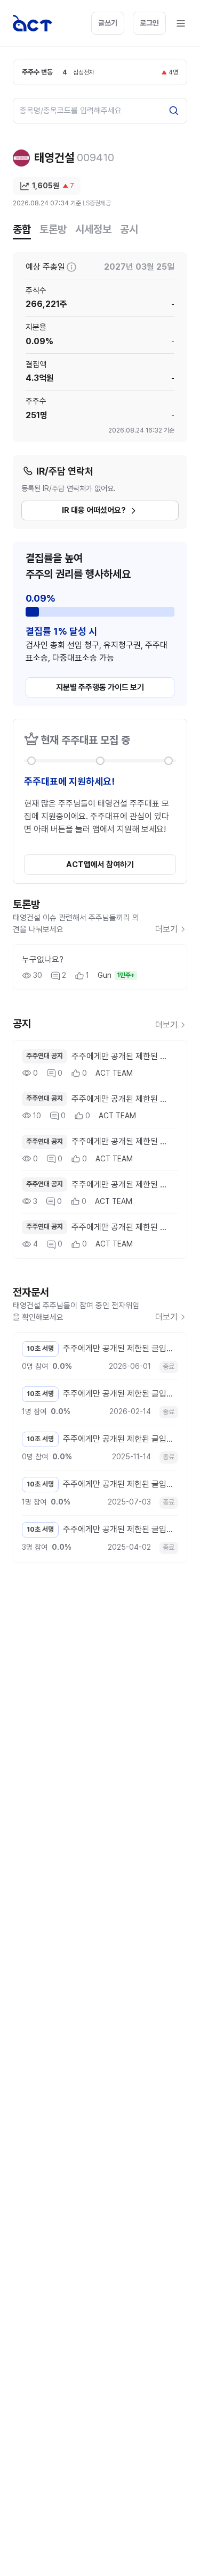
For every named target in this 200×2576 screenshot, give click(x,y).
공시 (129, 229)
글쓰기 (108, 23)
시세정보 (93, 229)
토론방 (53, 229)
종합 (22, 229)
